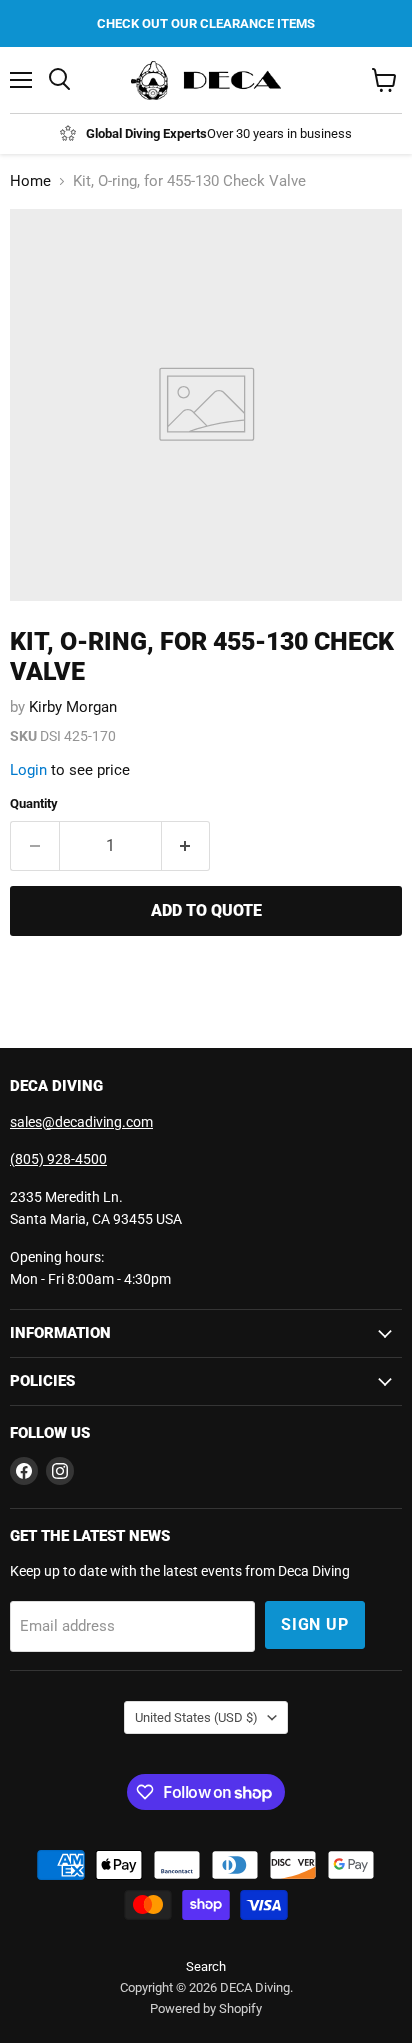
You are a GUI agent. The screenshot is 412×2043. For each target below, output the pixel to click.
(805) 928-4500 (58, 1159)
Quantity (34, 803)
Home (30, 181)
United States (196, 1717)
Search (206, 1966)
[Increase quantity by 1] (186, 846)
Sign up (315, 1624)
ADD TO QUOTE (206, 910)
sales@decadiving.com (81, 1122)
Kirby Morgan (73, 707)
